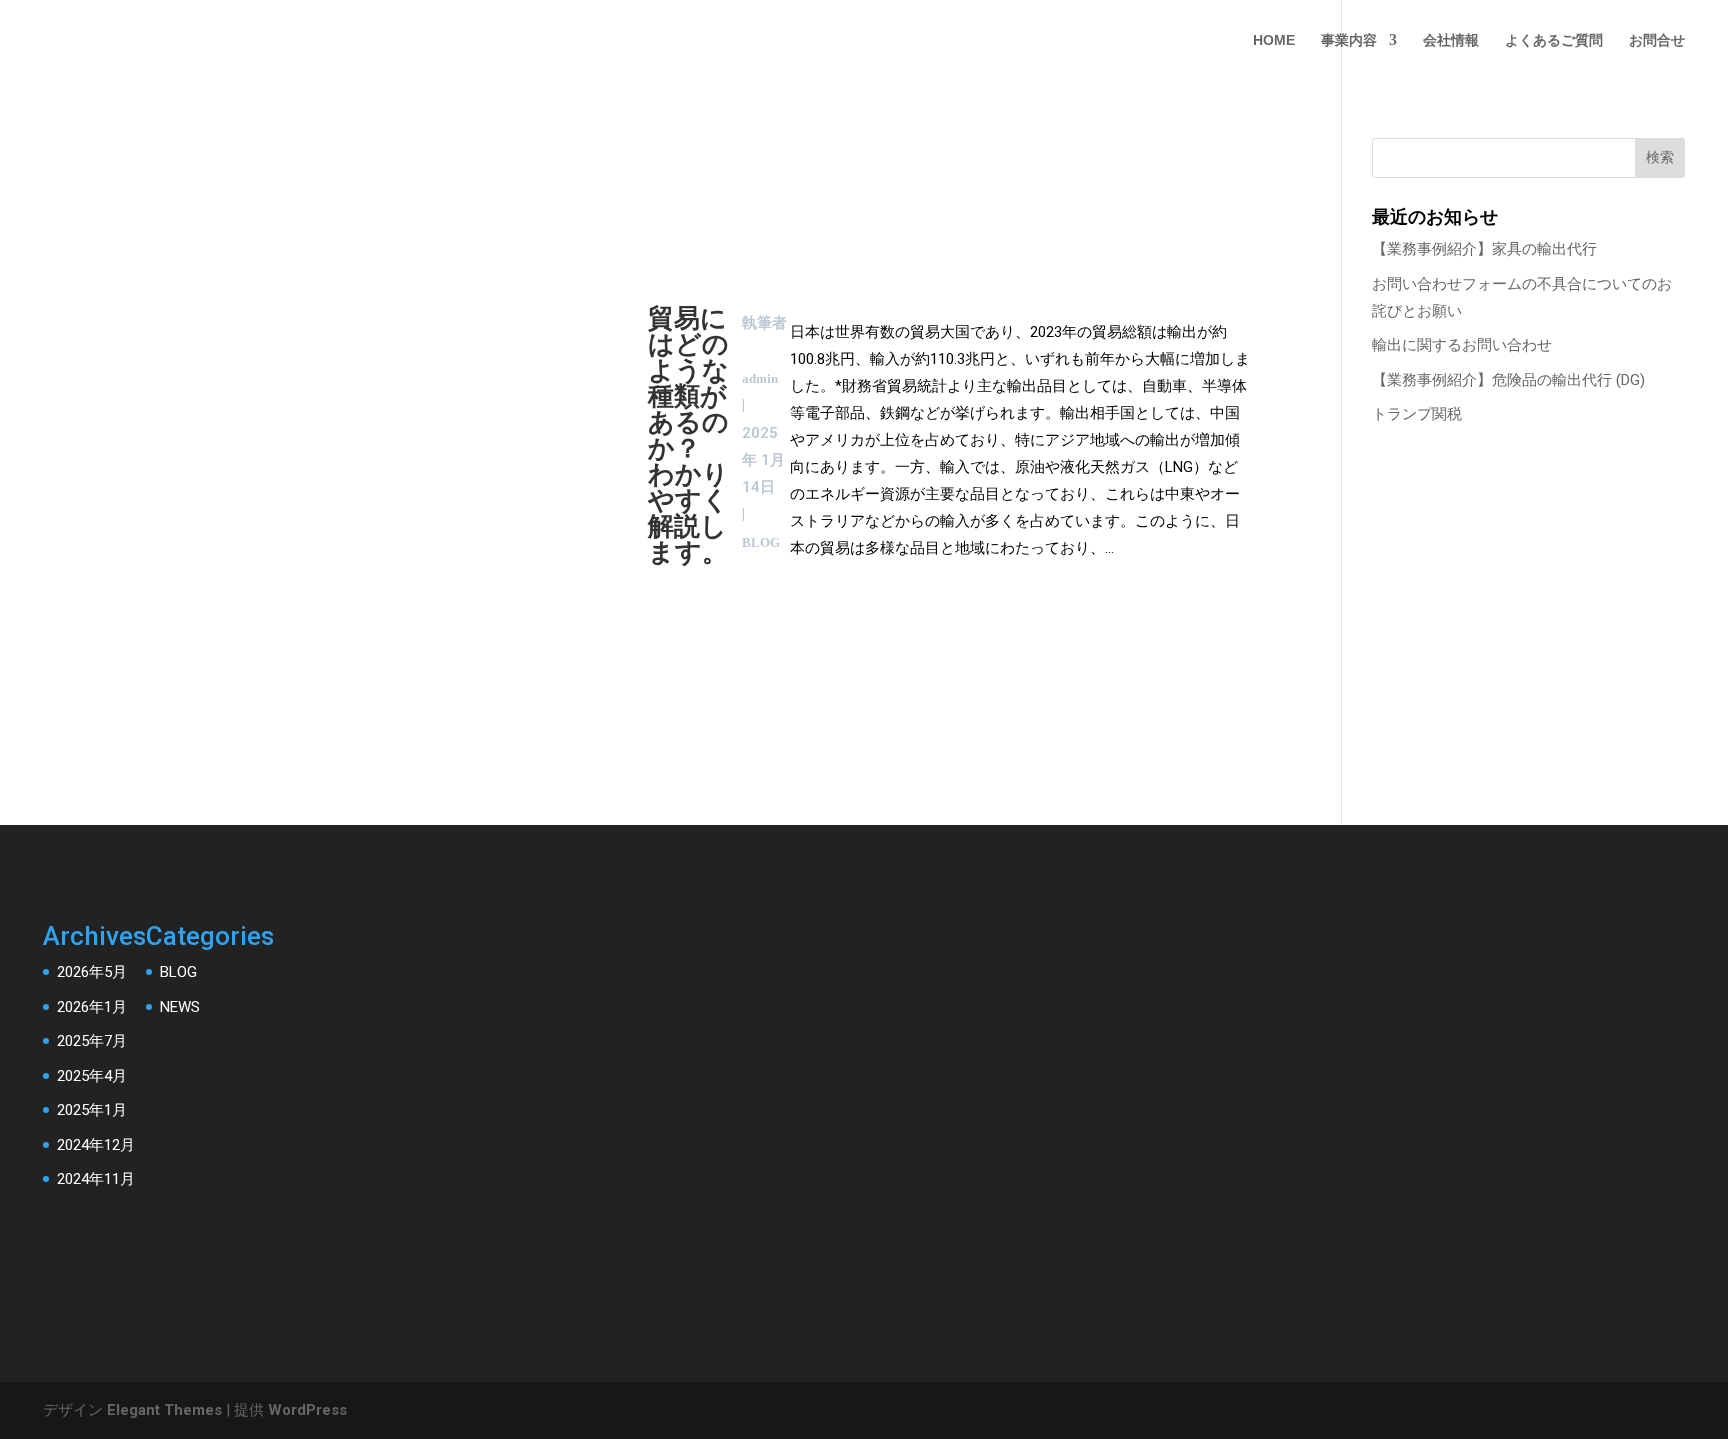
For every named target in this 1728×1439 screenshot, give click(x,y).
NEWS (180, 1007)
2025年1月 (92, 1110)
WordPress (307, 1410)
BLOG (178, 972)
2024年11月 (96, 1179)
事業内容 (1349, 40)
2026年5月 (92, 972)
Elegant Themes (164, 1410)
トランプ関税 (1417, 414)
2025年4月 (92, 1076)
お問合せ (1657, 40)
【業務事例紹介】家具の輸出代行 (1484, 249)
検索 (1660, 157)
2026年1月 (92, 1007)
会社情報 (1451, 40)
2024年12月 (96, 1145)
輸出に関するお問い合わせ (1462, 345)
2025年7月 (92, 1041)
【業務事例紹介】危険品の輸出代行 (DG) (1508, 380)
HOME (1274, 40)
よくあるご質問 (1554, 40)
